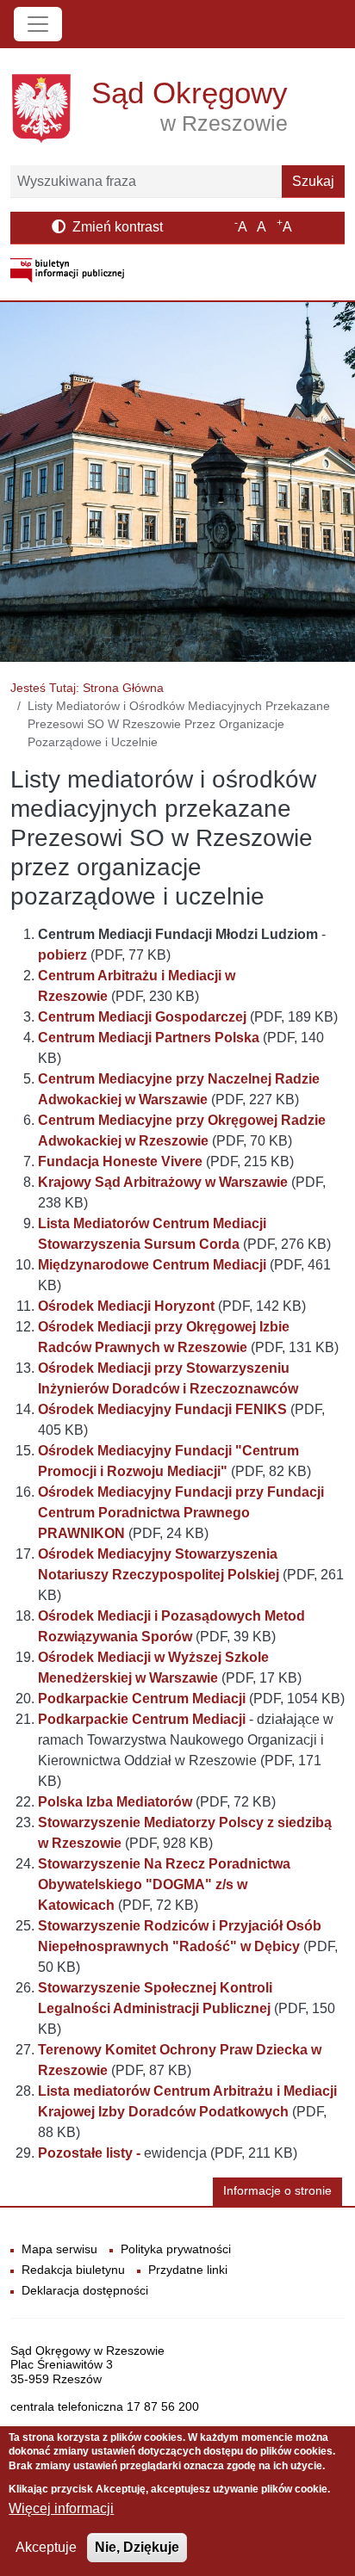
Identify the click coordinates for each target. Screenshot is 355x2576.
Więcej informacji (61, 2508)
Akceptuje (46, 2547)
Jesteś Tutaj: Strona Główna (87, 688)
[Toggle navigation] (38, 24)
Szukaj (313, 181)
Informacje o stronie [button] (277, 2191)
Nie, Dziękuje (137, 2547)
